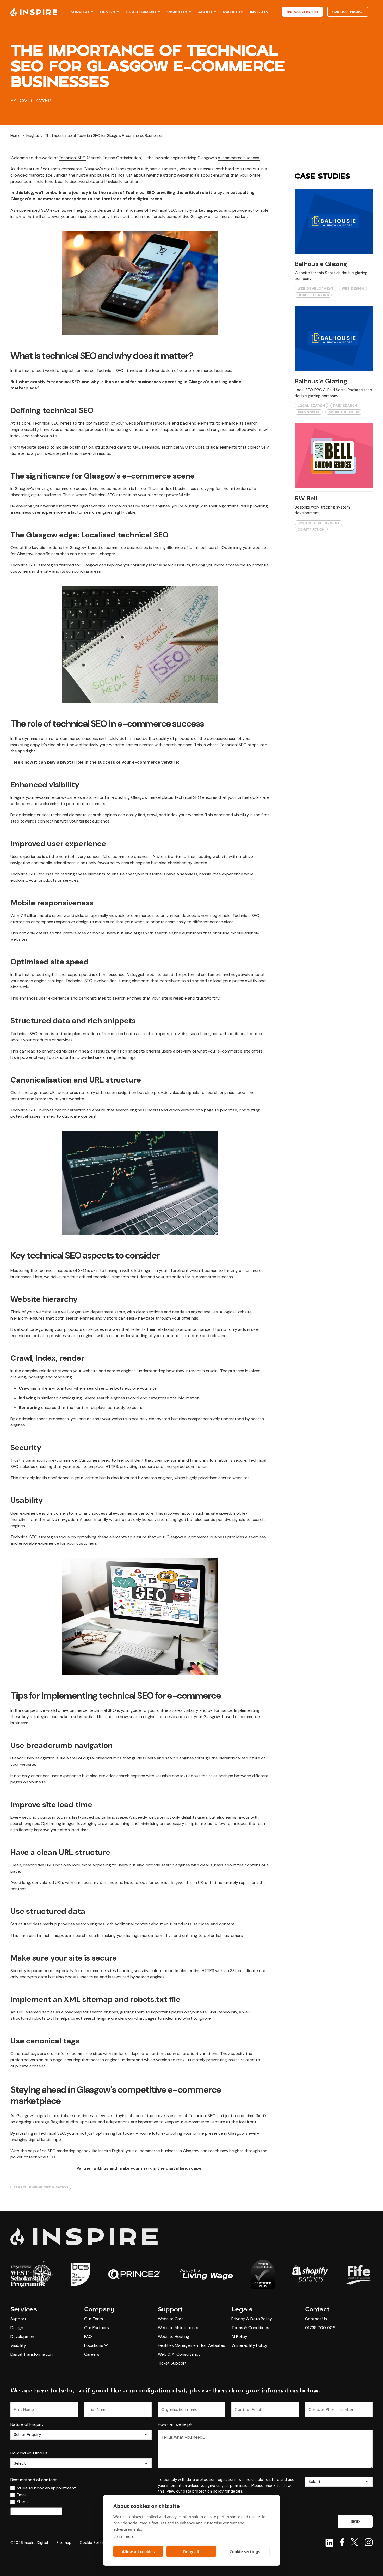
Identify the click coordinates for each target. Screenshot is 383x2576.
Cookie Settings (94, 2543)
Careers (92, 2354)
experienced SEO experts (41, 210)
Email (21, 2495)
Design (108, 12)
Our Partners (97, 2328)
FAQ (88, 2336)
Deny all (191, 2551)
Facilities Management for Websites (191, 2345)
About (205, 12)
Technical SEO (72, 158)
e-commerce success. (239, 158)
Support (80, 12)
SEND (355, 2521)
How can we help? (175, 2424)
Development (141, 12)
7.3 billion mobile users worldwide (52, 915)
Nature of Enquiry (27, 2424)
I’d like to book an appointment (46, 2488)
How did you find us (29, 2453)
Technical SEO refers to (55, 423)
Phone (23, 2502)
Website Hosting (174, 2336)
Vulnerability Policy (249, 2345)
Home (15, 135)
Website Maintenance (179, 2328)
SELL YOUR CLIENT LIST (302, 12)
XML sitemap (29, 2012)
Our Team (94, 2319)
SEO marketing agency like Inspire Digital (86, 2151)
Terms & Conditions (250, 2328)
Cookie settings (245, 2551)
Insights (259, 12)
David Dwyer (34, 101)
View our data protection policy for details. (205, 2491)
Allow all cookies (138, 2551)
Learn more (124, 2536)
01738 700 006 (320, 2328)
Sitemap (64, 2543)
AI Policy (239, 2336)
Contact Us (316, 2319)
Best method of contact (34, 2480)
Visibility (177, 12)
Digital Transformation (32, 2354)
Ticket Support (172, 2363)
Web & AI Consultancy (179, 2354)
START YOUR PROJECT (348, 12)
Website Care (171, 2319)
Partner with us (92, 2168)
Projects (233, 12)
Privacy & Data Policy (252, 2319)
